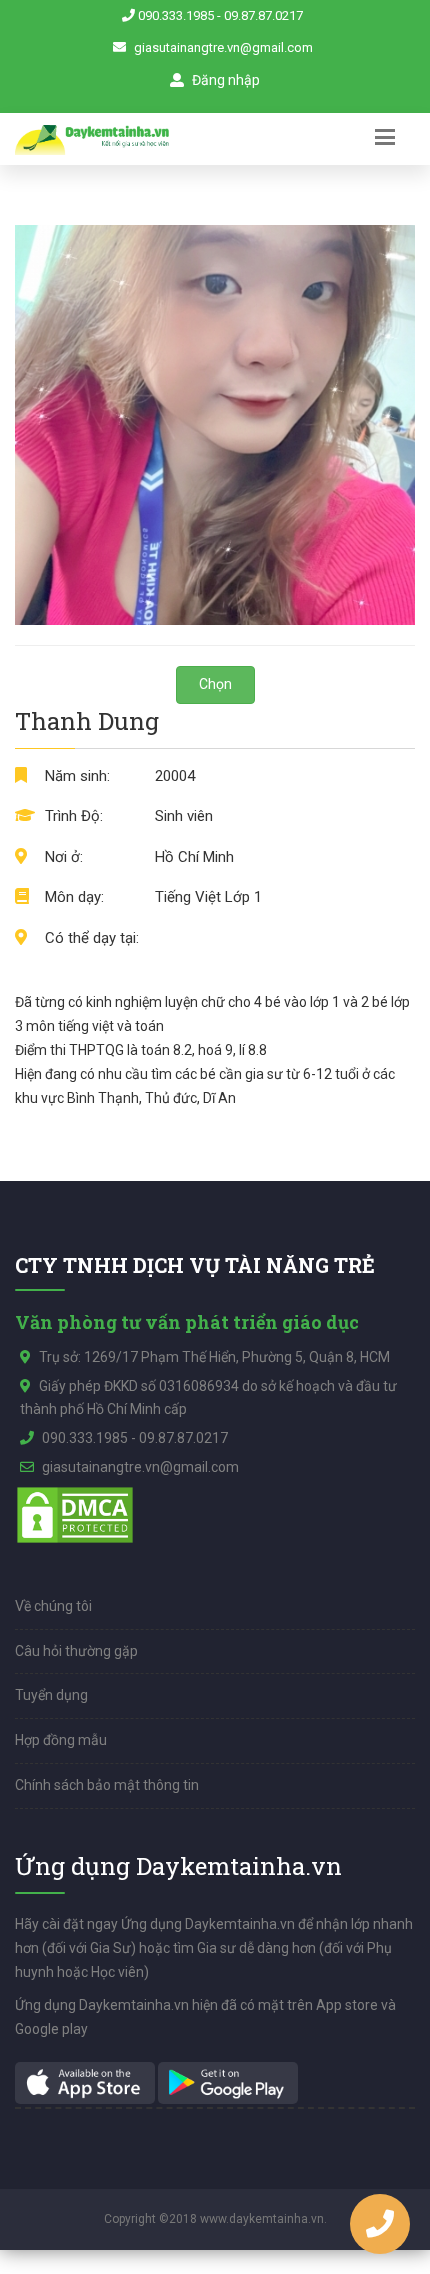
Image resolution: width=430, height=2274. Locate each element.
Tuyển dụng (51, 1695)
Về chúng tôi (53, 1606)
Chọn (215, 684)
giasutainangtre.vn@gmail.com (223, 47)
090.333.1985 (176, 15)
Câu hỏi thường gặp (76, 1651)
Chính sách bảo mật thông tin (107, 1785)
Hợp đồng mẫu (61, 1740)
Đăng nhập (224, 80)
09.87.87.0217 (263, 15)
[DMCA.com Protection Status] (75, 1513)
